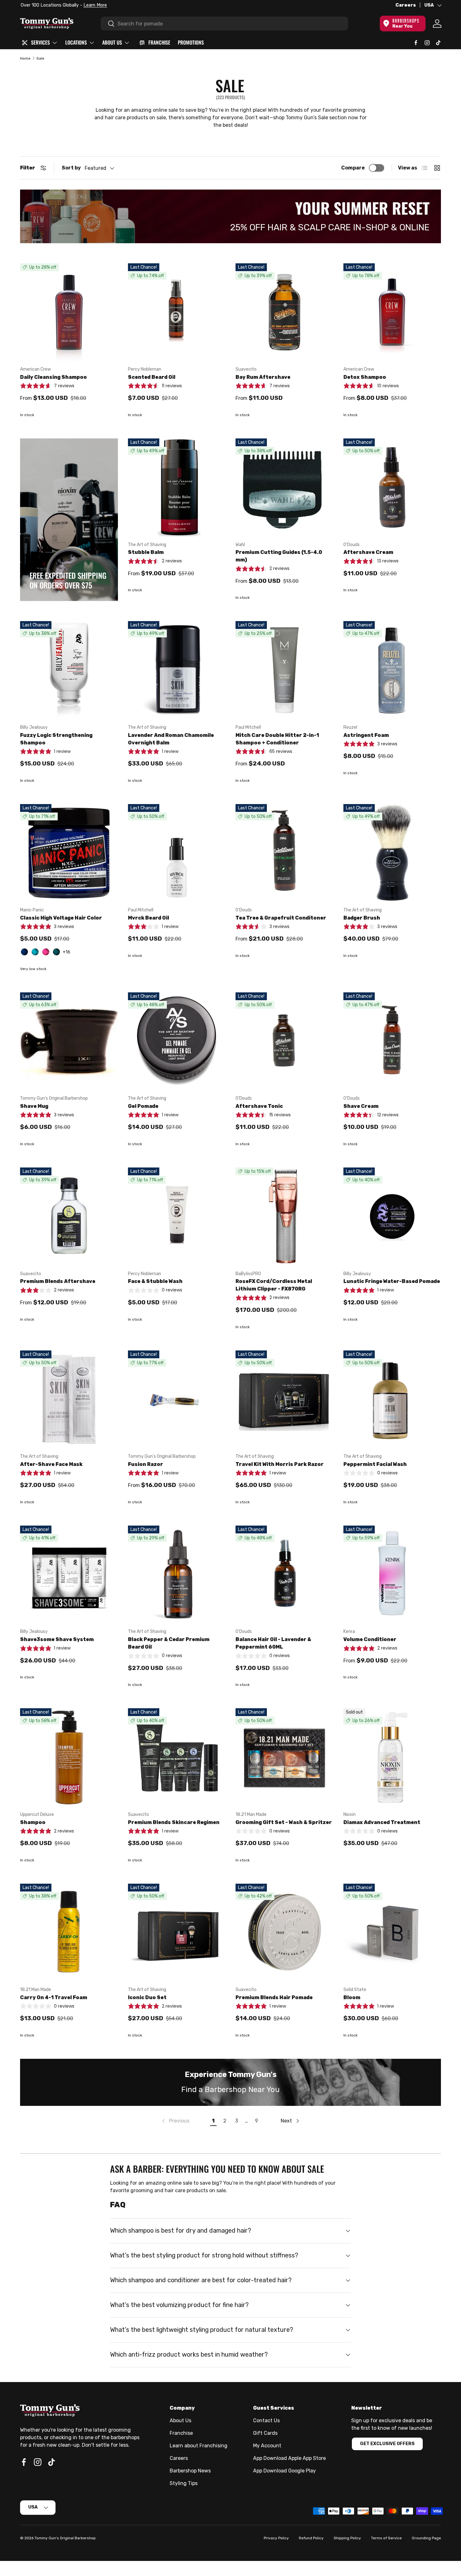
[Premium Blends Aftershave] (69, 1216)
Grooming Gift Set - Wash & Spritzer (284, 1822)
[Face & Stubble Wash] (177, 1216)
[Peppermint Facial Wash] (392, 1399)
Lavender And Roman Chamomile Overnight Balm (171, 739)
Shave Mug (34, 1106)
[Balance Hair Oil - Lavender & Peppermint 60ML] (284, 1575)
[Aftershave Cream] (392, 487)
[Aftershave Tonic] (284, 1041)
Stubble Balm (146, 552)
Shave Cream (361, 1106)
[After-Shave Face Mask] (69, 1399)
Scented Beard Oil (152, 377)
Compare (353, 168)
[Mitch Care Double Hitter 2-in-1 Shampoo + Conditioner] (284, 670)
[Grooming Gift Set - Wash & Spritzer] (284, 1757)
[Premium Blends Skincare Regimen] (177, 1757)
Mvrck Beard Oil (148, 918)
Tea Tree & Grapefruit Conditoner (281, 918)
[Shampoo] (69, 1757)
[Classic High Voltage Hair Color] (69, 853)
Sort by (71, 168)
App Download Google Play (284, 2471)
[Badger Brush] (392, 853)
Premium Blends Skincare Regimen (174, 1822)
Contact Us (266, 2420)
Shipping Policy (347, 2538)
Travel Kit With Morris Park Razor (280, 1464)
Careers (406, 5)
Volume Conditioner (370, 1639)
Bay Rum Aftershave (263, 377)
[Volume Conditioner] (392, 1575)
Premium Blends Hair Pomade (274, 1997)
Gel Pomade (143, 1106)
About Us (180, 2420)
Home (25, 58)
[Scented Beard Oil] (177, 312)
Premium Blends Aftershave (58, 1281)
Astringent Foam (366, 735)
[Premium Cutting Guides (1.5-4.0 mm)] (284, 487)
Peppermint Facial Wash (375, 1464)
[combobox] (224, 24)
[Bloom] (392, 1933)
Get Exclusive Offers (387, 2444)
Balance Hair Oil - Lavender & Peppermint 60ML (273, 1643)
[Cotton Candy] (46, 952)
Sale (40, 58)
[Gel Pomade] (177, 1041)
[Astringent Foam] (392, 670)
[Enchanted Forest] (56, 952)
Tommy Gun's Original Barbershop (65, 2538)
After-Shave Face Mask (51, 1464)
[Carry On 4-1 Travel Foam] (69, 1933)
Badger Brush (362, 918)
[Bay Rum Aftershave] (284, 312)
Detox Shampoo (365, 377)
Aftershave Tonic (259, 1106)
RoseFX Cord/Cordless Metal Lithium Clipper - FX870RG (274, 1285)
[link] (175, 2121)
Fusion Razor (146, 1464)
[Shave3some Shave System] (69, 1575)
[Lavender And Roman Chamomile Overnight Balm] (177, 670)
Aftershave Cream (368, 552)
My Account (267, 2446)
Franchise (181, 2433)
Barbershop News (190, 2471)
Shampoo (33, 1822)
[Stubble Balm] (177, 487)
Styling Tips (184, 2483)
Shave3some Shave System (57, 1639)
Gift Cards (265, 2433)
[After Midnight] (24, 952)
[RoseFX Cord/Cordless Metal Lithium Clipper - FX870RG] (284, 1216)
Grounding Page (426, 2538)
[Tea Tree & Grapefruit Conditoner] (284, 853)
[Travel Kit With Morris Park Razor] (284, 1399)
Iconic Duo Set (147, 1997)
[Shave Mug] (69, 1041)
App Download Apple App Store (289, 2458)
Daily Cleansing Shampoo (53, 377)
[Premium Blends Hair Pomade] (284, 1933)
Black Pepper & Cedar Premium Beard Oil (169, 1643)
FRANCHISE (159, 42)
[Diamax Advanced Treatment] (392, 1757)
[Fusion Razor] (177, 1399)
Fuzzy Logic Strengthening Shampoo (56, 739)
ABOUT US (112, 42)
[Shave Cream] (392, 1041)
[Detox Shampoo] (392, 312)
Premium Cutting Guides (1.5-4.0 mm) (279, 556)
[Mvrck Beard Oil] (177, 853)
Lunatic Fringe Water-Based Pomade (392, 1281)
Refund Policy (311, 2538)
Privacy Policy (276, 2538)
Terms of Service (386, 2538)
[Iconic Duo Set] (177, 1933)
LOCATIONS (76, 42)
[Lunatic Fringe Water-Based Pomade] (392, 1216)
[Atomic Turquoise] (35, 952)
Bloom (352, 1997)
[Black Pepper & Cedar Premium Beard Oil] (177, 1575)
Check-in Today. (98, 5)
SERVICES (40, 42)
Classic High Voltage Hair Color (61, 918)
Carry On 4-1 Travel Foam (54, 1997)
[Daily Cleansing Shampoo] (69, 312)
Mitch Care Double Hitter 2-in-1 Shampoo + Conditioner (277, 739)
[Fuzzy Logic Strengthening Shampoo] (69, 670)
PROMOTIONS (191, 42)
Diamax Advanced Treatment (382, 1822)
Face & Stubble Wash (155, 1281)
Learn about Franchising (199, 2446)
